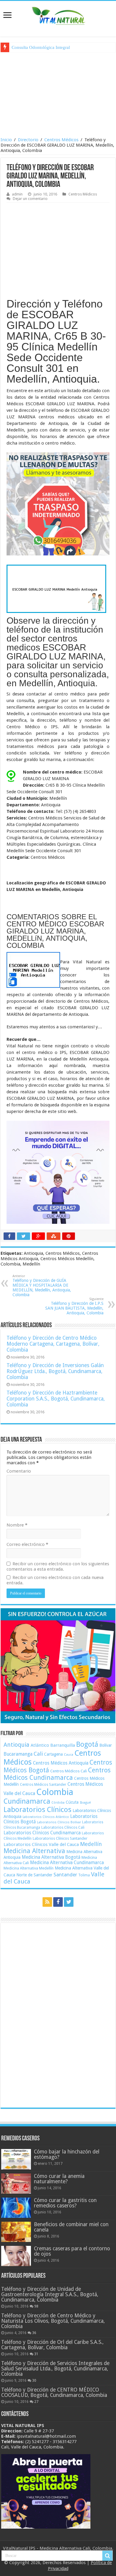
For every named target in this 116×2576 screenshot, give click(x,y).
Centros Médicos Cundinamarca (57, 1774)
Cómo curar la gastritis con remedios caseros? (65, 2203)
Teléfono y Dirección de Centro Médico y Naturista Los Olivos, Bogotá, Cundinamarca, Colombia (53, 2321)
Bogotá (87, 1744)
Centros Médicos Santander (43, 1784)
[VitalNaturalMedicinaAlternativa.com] (58, 15)
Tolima (84, 1875)
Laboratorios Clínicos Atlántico (46, 1817)
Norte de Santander (34, 1875)
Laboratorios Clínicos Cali (63, 1827)
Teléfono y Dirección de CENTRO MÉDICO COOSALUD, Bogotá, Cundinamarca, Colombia (54, 2392)
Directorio (28, 140)
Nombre (17, 1525)
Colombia (55, 1792)
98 (36, 2306)
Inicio (6, 140)
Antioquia (17, 1745)
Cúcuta (72, 1802)
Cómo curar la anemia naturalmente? (59, 2179)
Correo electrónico (27, 1544)
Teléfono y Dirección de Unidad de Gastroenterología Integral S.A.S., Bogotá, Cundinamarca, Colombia (50, 2294)
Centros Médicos (61, 140)
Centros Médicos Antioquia (61, 1763)
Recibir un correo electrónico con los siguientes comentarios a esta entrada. (58, 1566)
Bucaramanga (18, 1754)
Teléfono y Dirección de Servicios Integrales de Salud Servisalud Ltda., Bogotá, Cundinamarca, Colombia (55, 2369)
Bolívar (106, 1745)
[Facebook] (58, 1902)
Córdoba (58, 1803)
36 (34, 2333)
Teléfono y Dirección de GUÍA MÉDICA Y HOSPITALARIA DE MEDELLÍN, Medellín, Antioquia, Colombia (42, 1286)
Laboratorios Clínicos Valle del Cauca (41, 1844)
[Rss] (47, 1902)
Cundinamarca (27, 1801)
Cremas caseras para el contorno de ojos (72, 2251)
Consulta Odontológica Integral (41, 47)
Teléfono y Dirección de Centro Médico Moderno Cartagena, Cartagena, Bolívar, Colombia (53, 1344)
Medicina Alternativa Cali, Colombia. (76, 2548)
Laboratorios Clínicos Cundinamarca (42, 1833)
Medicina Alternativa (34, 1851)
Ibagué (85, 1802)
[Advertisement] (58, 94)
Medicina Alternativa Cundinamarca (67, 1863)
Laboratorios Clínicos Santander (60, 1838)
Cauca (69, 1755)
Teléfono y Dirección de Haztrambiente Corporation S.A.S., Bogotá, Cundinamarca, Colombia (56, 1399)
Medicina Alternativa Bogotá (51, 1857)
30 (34, 2381)
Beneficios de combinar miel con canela (71, 2227)
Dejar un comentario (30, 199)
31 (36, 2354)
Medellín (91, 1844)
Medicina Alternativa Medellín (29, 1868)
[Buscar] (107, 2556)
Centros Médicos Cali (69, 1771)
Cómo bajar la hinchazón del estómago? (67, 2154)
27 (36, 2402)
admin (17, 194)
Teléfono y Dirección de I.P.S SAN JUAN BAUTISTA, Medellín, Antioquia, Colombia (74, 1306)
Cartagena (53, 1754)
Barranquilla (63, 1745)
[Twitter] (69, 1902)
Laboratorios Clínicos (37, 1810)
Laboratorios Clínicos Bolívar (59, 1822)
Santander (65, 1875)
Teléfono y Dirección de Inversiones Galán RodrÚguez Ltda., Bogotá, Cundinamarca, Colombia (55, 1371)
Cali (38, 1754)
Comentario (19, 1471)
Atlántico (40, 1745)
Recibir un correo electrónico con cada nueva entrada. (55, 1580)
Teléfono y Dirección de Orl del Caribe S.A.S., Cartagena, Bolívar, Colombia (52, 2345)
